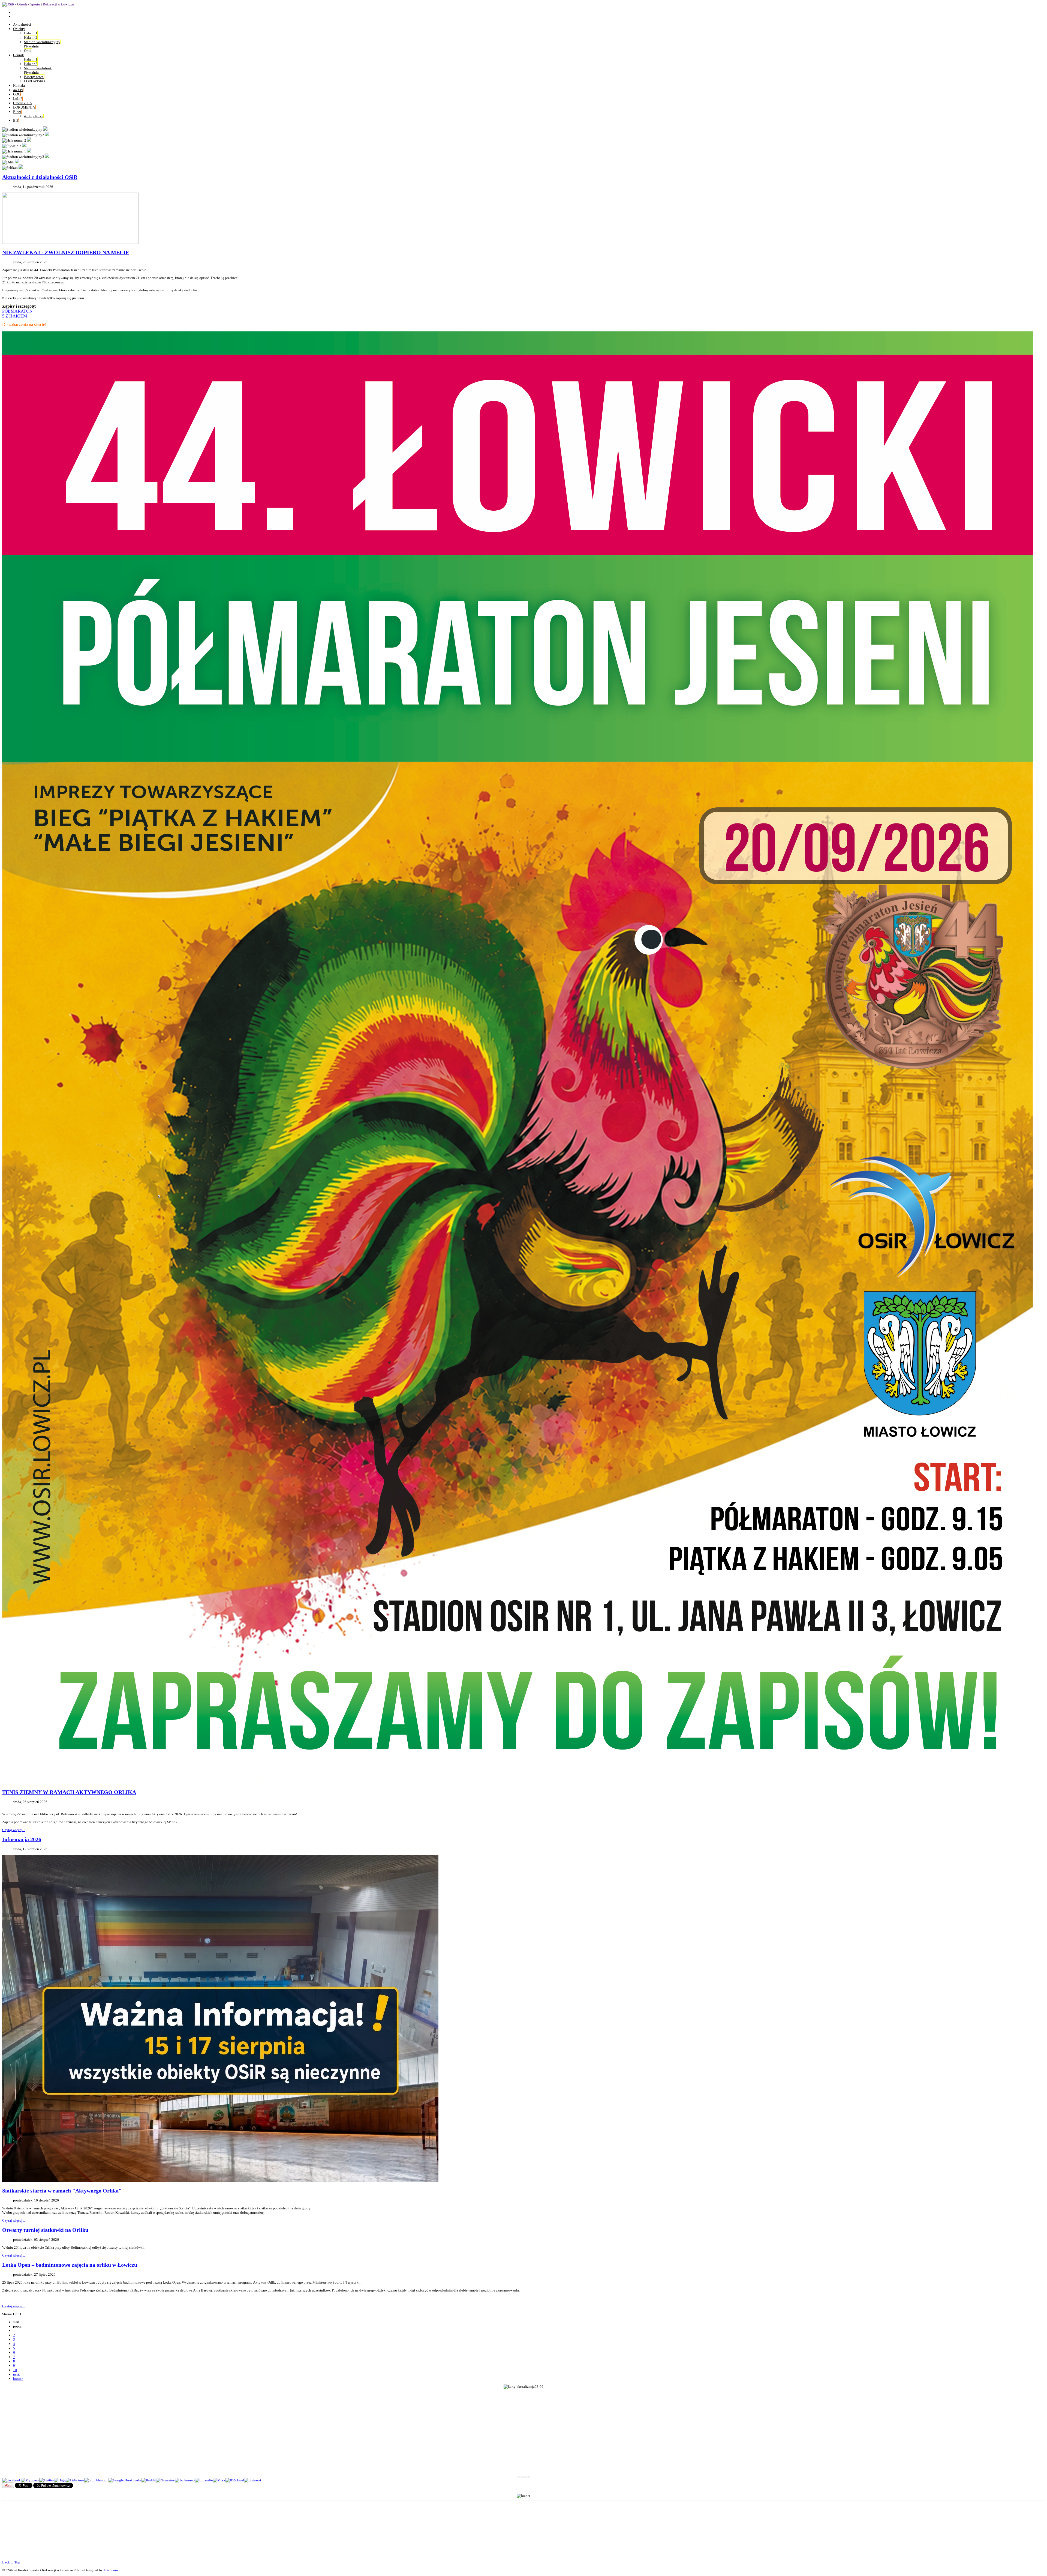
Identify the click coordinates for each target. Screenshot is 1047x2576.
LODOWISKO (34, 81)
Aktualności (22, 24)
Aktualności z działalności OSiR (40, 177)
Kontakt (19, 86)
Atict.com (111, 2570)
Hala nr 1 (31, 33)
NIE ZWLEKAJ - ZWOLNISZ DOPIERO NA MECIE (66, 252)
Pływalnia (31, 46)
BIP (16, 120)
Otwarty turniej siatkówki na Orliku (45, 2230)
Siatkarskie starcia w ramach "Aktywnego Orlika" (62, 2191)
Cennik (19, 55)
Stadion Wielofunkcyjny (42, 42)
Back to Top (11, 2562)
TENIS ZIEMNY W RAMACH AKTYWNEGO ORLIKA (69, 1792)
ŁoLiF (18, 99)
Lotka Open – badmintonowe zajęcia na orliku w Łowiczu (70, 2265)
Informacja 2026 (22, 1839)
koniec (18, 2379)
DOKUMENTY (24, 107)
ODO (17, 94)
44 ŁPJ (18, 90)
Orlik (28, 51)
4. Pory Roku (34, 116)
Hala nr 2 (31, 38)
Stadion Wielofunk (38, 68)
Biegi (17, 112)
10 (15, 2370)
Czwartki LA (22, 103)
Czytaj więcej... (13, 1830)
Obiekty (19, 29)
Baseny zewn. (34, 77)
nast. (16, 2374)
